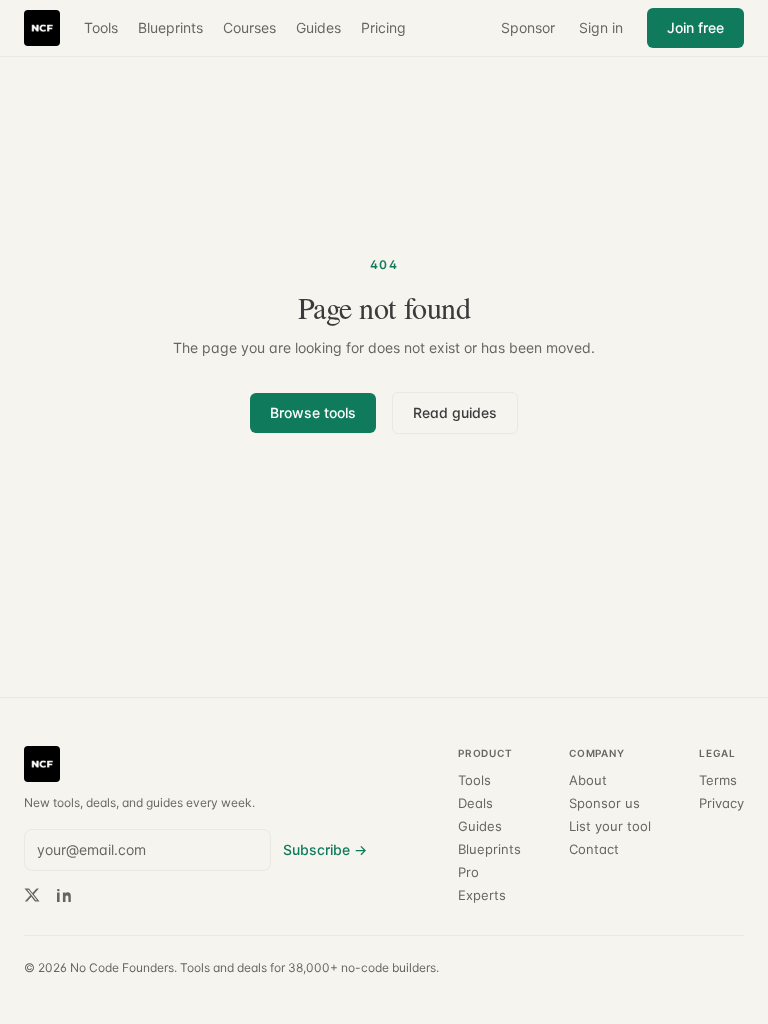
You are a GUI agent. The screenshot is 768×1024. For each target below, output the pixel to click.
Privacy (721, 803)
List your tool (610, 826)
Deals (475, 803)
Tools (101, 27)
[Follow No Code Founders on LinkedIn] (64, 895)
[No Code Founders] (42, 28)
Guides (318, 27)
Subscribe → (325, 849)
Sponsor (528, 27)
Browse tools (313, 412)
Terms (718, 780)
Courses (249, 27)
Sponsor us (604, 803)
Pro (468, 872)
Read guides (455, 412)
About (588, 780)
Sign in (601, 27)
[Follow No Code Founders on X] (32, 895)
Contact (594, 849)
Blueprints (170, 27)
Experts (482, 895)
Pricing (383, 27)
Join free (695, 27)
